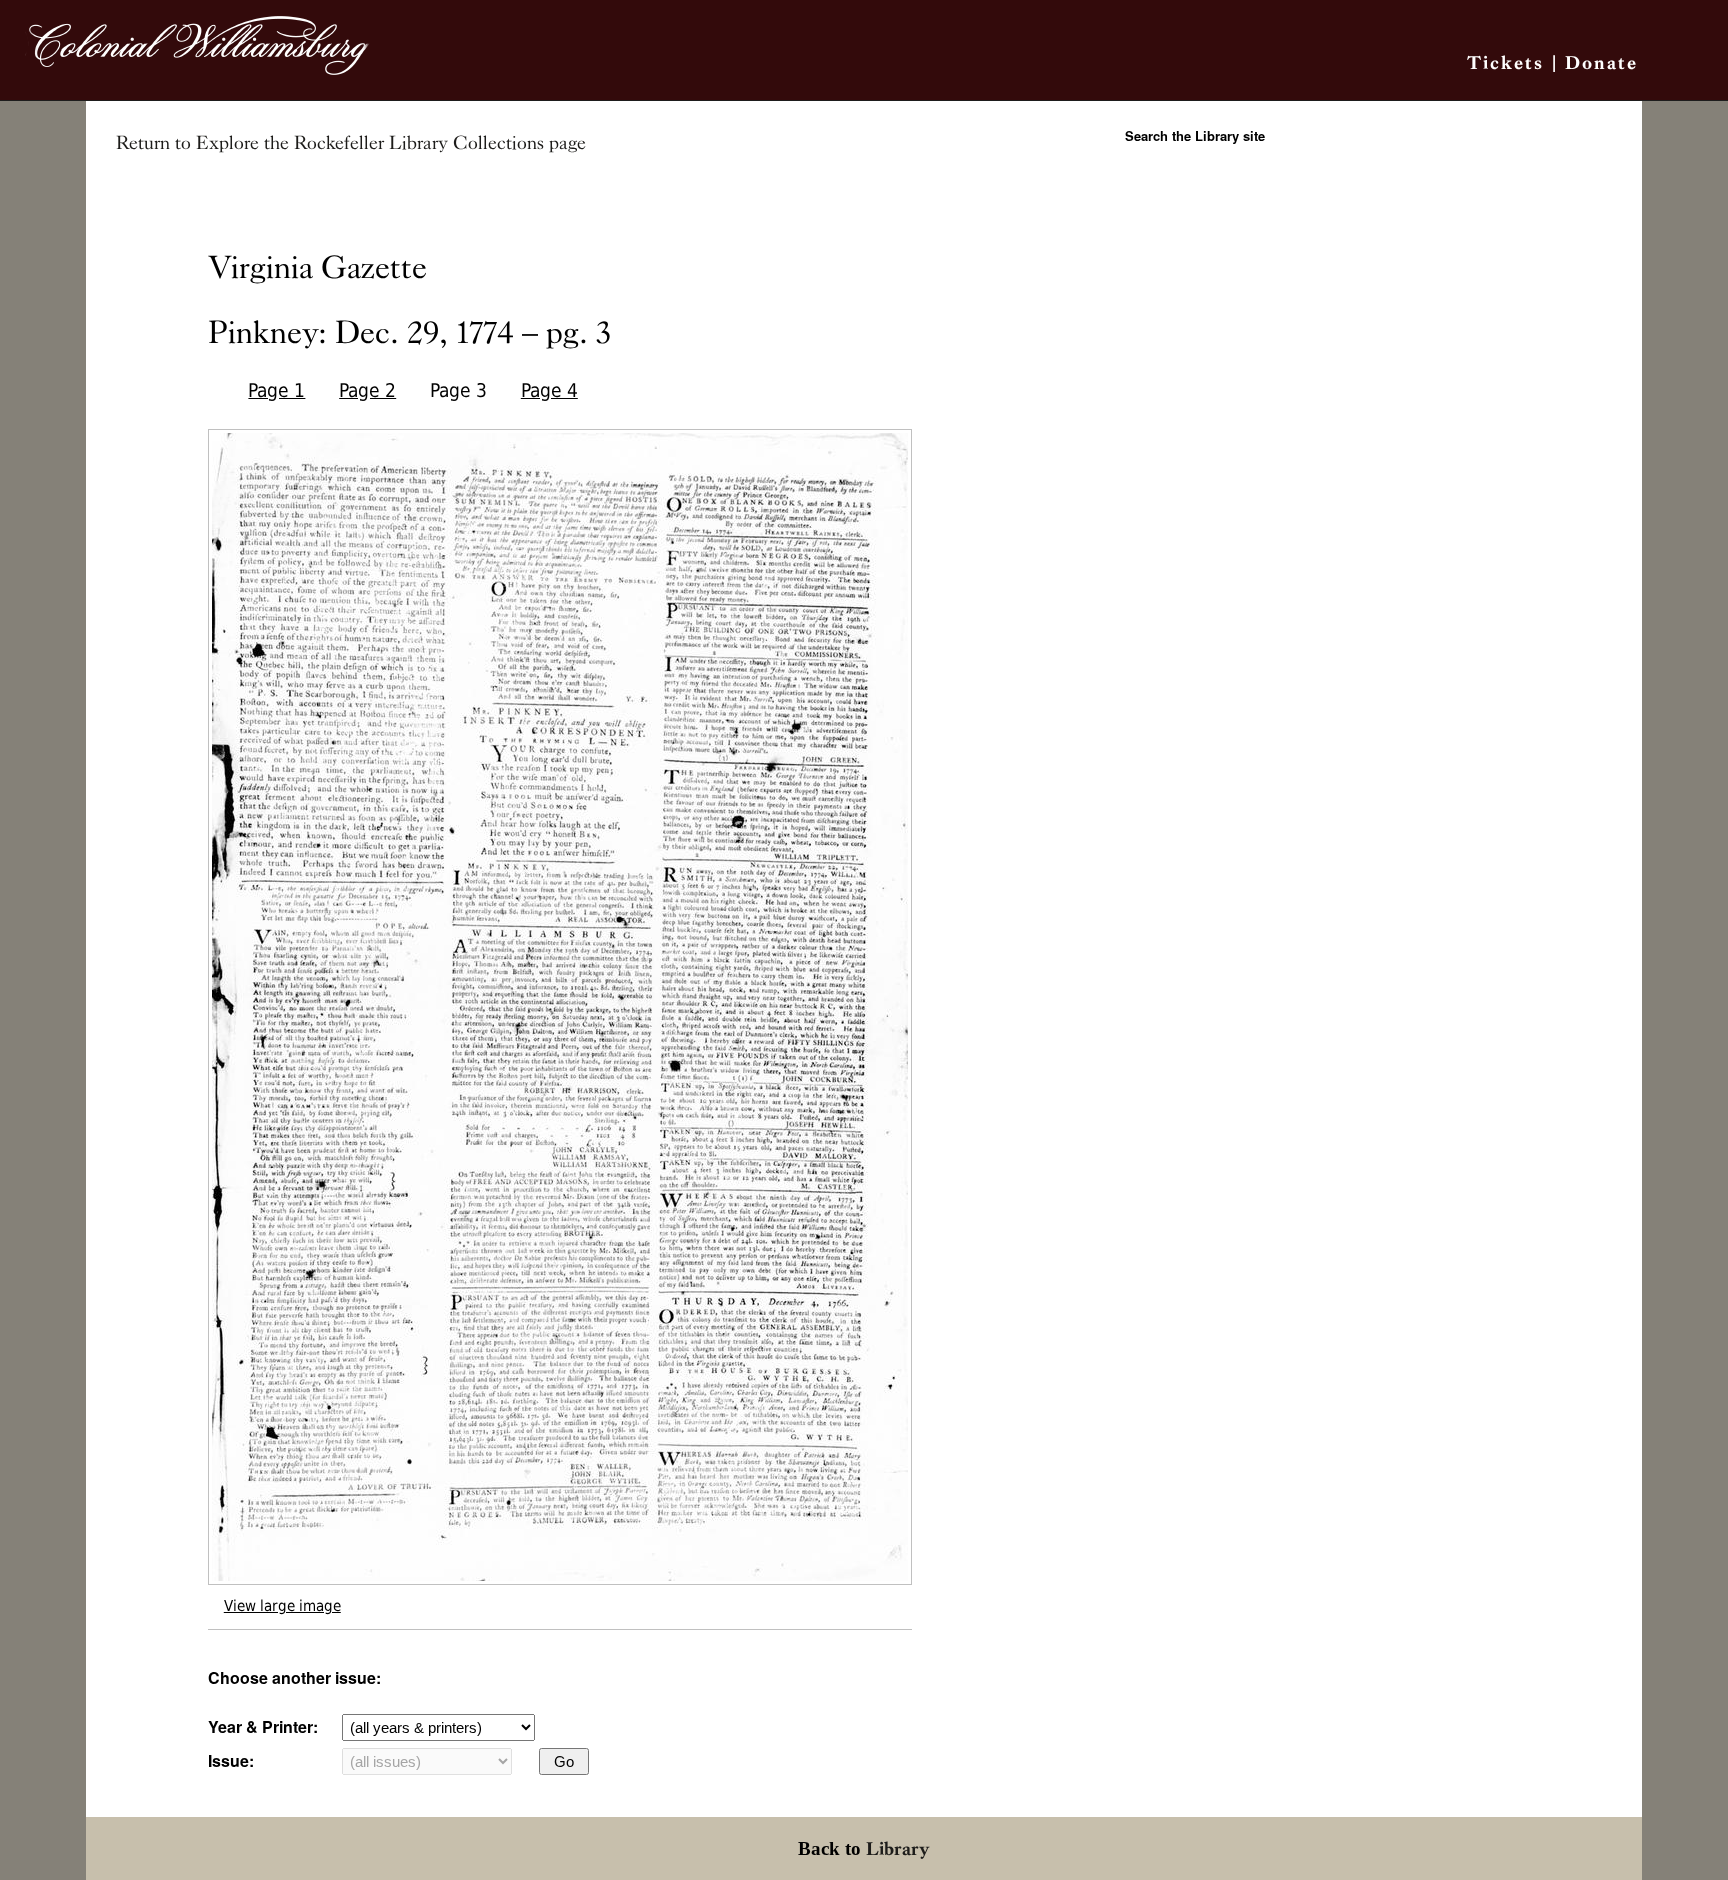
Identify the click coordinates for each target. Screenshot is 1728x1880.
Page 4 (549, 390)
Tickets (1505, 62)
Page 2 (367, 390)
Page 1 (276, 390)
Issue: (231, 1760)
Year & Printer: (263, 1726)
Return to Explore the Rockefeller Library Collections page (351, 143)
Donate (1601, 62)
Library (898, 1848)
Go (564, 1761)
